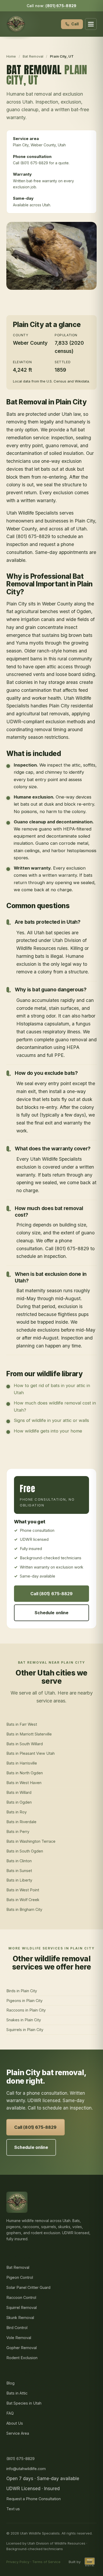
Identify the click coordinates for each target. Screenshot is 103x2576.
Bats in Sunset (19, 1871)
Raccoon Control (21, 2297)
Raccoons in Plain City (26, 2010)
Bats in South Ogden (25, 1851)
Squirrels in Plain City (25, 2030)
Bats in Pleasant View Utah (31, 1753)
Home (11, 56)
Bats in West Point (23, 1890)
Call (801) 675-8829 (52, 1594)
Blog (10, 2383)
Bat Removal (33, 56)
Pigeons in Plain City (24, 2001)
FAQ (10, 2413)
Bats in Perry (18, 1831)
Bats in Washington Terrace (31, 1841)
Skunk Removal (20, 2318)
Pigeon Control (20, 2277)
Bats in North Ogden (25, 1773)
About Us (15, 2423)
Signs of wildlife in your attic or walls (51, 1420)
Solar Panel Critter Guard (28, 2287)
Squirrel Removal (22, 2307)
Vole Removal (19, 2338)
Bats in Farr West (22, 1724)
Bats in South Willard (25, 1744)
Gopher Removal (22, 2348)
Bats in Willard (19, 1792)
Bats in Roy (17, 1812)
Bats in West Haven (24, 1783)
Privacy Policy (18, 2562)
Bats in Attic (17, 2393)
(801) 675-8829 (61, 6)
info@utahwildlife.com (26, 2469)
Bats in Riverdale (21, 1822)
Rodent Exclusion (22, 2358)
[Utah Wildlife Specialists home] (16, 24)
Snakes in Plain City (24, 2020)
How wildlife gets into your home (48, 1431)
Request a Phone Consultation (34, 2499)
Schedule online (51, 1613)
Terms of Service (46, 2562)
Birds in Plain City (22, 1991)
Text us (13, 2509)
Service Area (18, 2433)
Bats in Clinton (19, 1861)
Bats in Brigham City (24, 1909)
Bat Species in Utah (24, 2403)
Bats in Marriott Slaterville (29, 1734)
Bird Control (17, 2328)
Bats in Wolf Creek (23, 1900)
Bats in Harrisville (22, 1763)
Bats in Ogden (19, 1802)
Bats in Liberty (19, 1880)
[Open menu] (91, 24)
